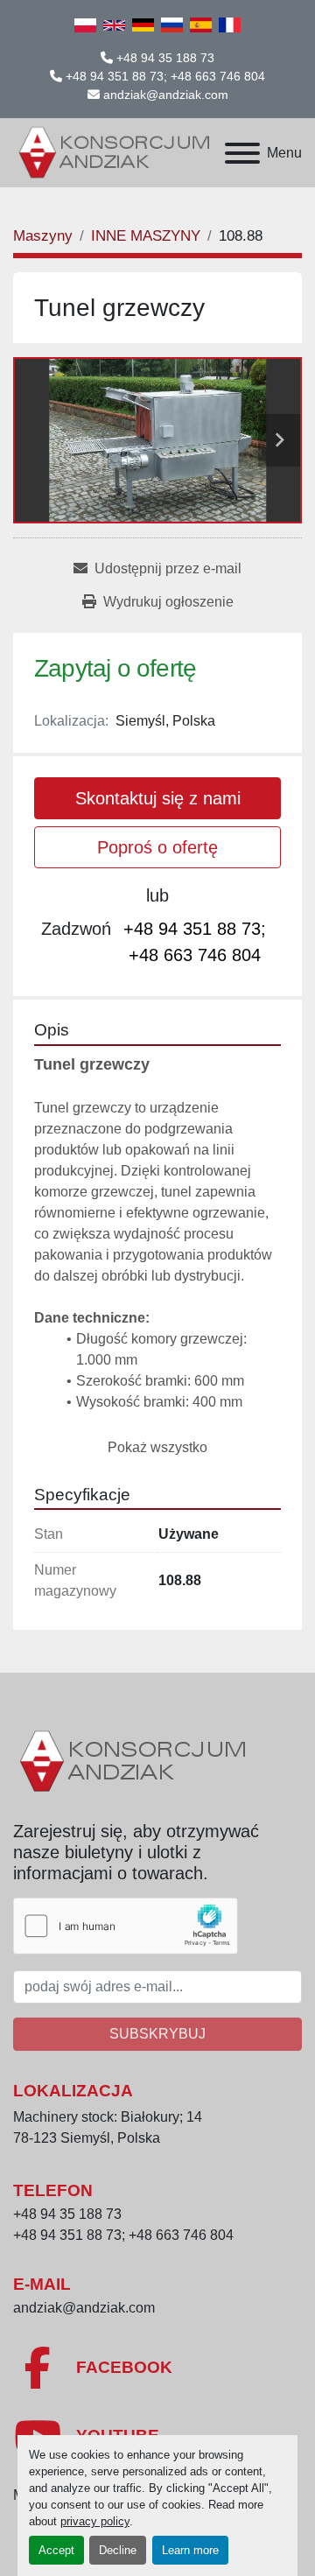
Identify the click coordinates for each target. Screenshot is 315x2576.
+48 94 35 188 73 (165, 58)
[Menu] (242, 153)
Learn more (190, 2550)
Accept (56, 2550)
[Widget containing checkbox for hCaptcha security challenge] (126, 1926)
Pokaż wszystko (157, 1447)
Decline (118, 2550)
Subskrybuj (157, 2034)
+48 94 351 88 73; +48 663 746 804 (165, 76)
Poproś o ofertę (157, 847)
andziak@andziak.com (166, 95)
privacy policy (95, 2521)
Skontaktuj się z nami (158, 798)
